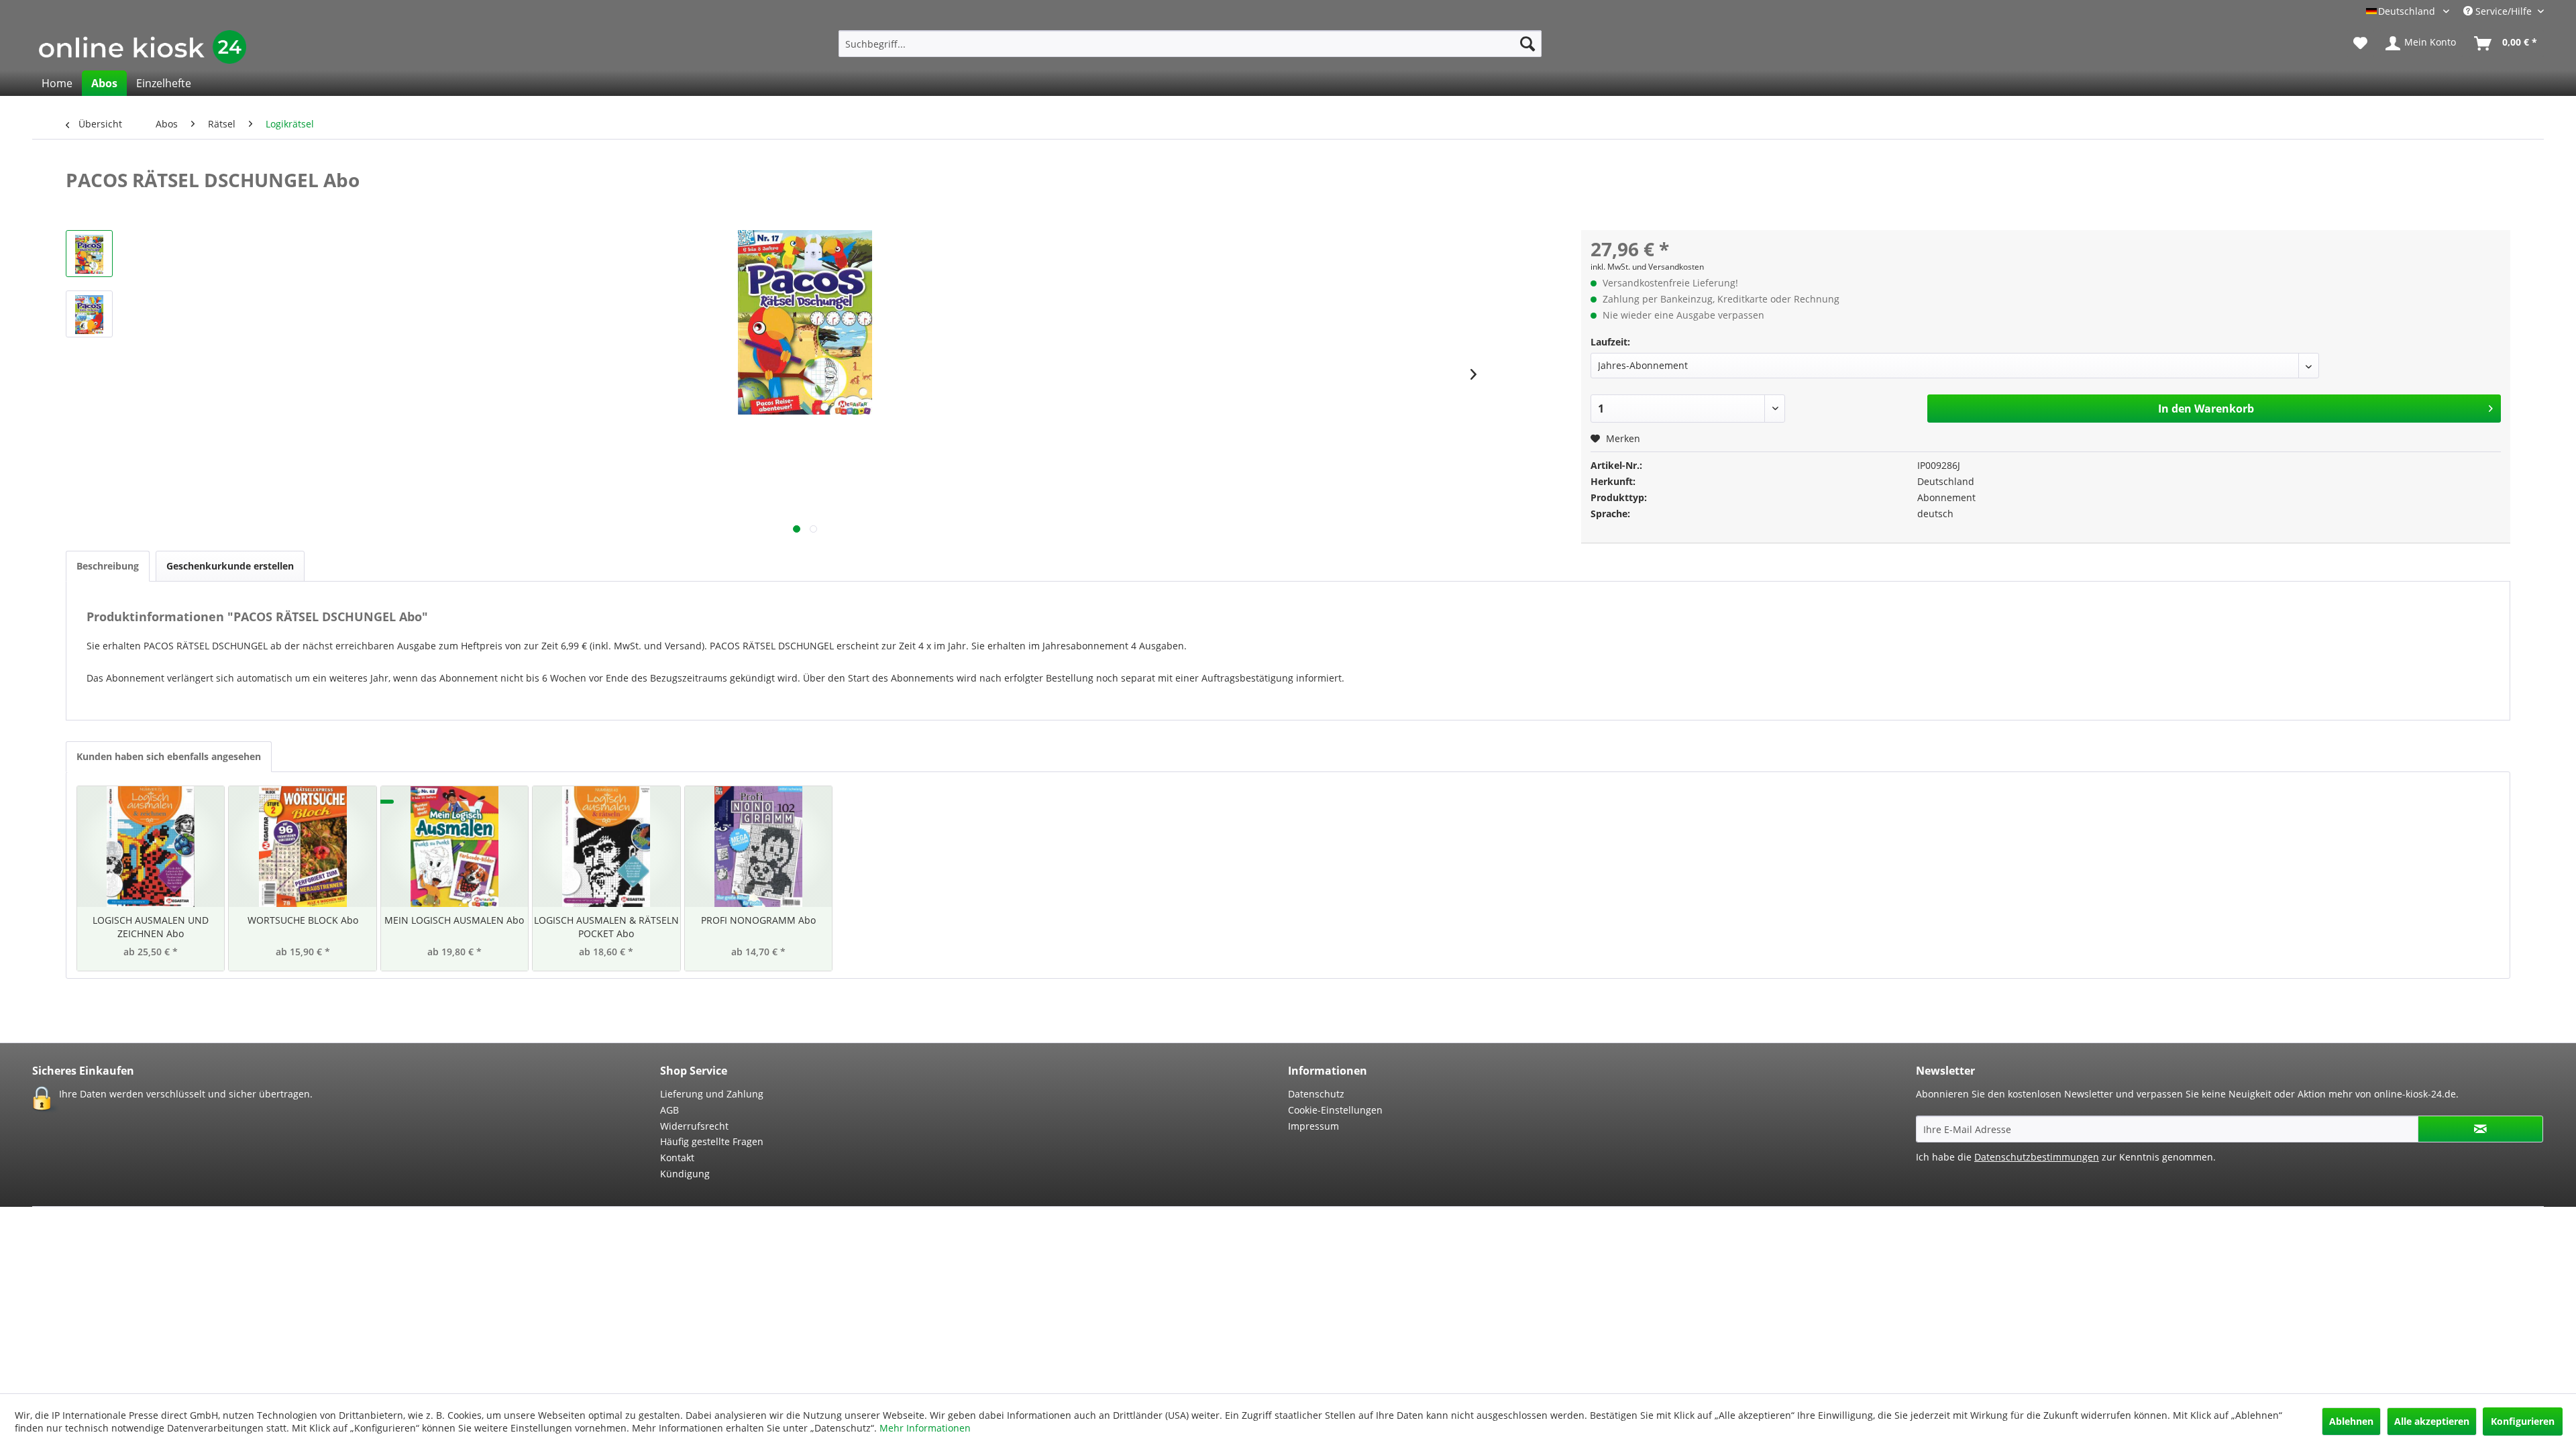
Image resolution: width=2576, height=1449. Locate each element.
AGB (669, 1110)
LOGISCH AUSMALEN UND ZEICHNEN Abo (151, 927)
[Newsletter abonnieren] (2480, 1129)
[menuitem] (1190, 44)
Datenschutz (1316, 1094)
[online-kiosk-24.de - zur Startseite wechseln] (143, 47)
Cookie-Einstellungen (1335, 1110)
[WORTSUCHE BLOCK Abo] (302, 847)
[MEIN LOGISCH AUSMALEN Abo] (454, 847)
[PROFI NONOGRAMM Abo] (758, 847)
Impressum (1313, 1126)
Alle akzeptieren (2432, 1421)
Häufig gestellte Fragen (712, 1141)
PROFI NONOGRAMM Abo (758, 920)
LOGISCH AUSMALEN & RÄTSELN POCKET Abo (606, 927)
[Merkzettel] (2360, 44)
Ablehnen (2351, 1421)
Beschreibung (108, 566)
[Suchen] (1527, 44)
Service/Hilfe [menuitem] (2504, 11)
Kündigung (685, 1174)
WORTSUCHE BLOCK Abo (303, 920)
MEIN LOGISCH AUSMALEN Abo (454, 920)
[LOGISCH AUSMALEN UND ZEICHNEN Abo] (151, 847)
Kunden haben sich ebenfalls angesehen (169, 756)
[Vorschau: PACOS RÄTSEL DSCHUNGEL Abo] (89, 254)
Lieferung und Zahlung (712, 1094)
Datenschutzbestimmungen (2037, 1157)
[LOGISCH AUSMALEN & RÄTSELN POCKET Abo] (606, 847)
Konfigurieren (2523, 1421)
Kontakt (677, 1158)
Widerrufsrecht (694, 1126)
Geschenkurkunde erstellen (230, 566)
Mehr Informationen (925, 1428)
